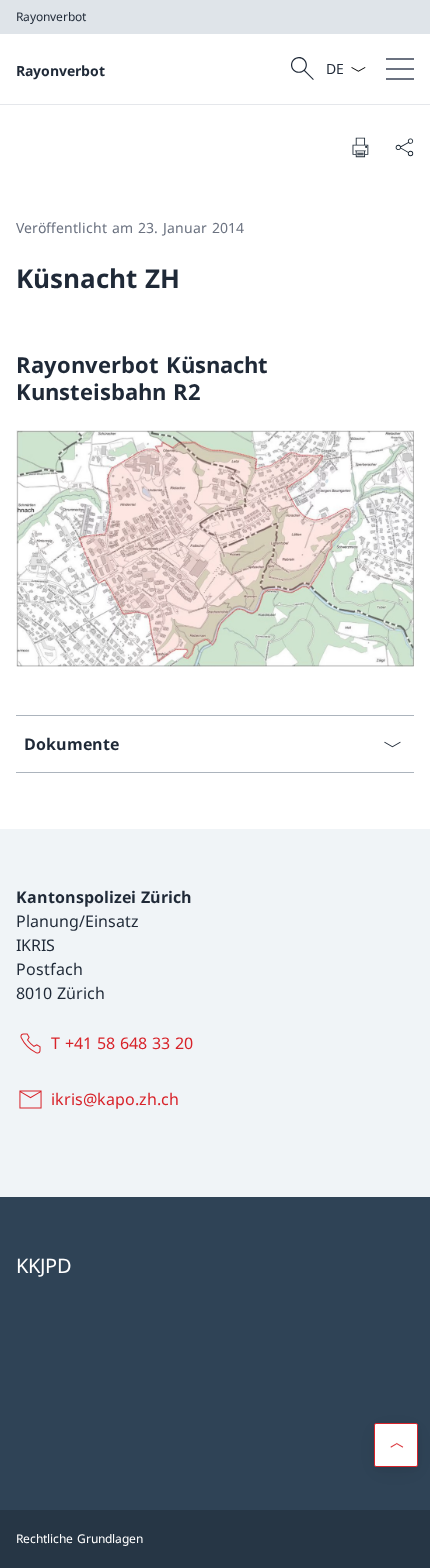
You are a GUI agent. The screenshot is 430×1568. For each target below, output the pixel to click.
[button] (396, 1445)
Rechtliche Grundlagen (79, 1538)
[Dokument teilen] (404, 147)
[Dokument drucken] (360, 147)
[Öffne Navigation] (400, 69)
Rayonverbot (60, 70)
